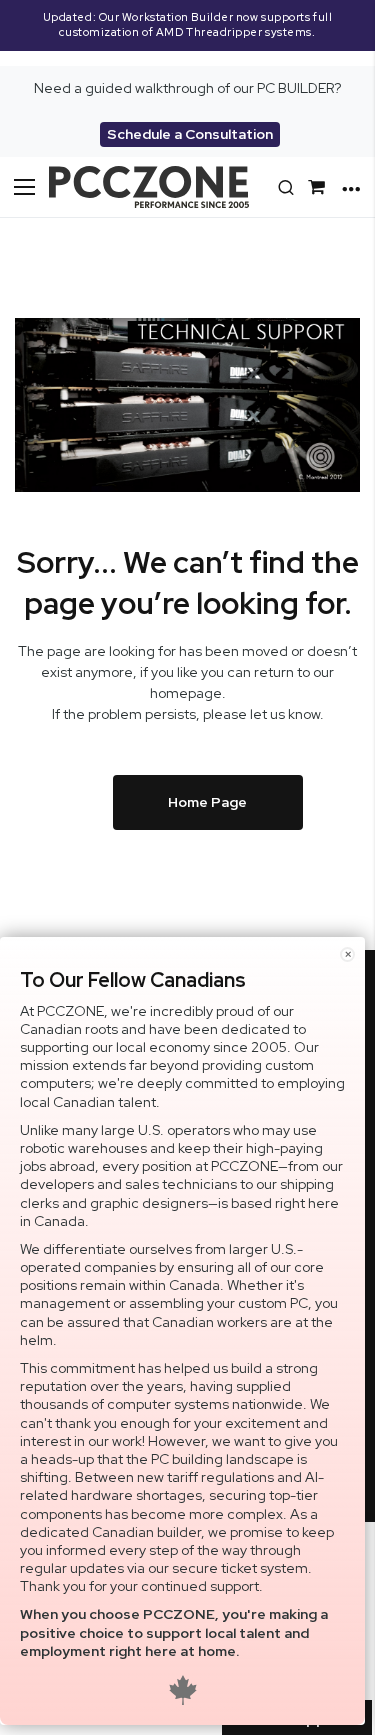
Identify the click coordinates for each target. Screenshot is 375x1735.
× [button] (348, 954)
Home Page (207, 802)
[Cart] (320, 187)
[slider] (187, 33)
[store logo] (149, 187)
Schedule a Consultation (190, 134)
